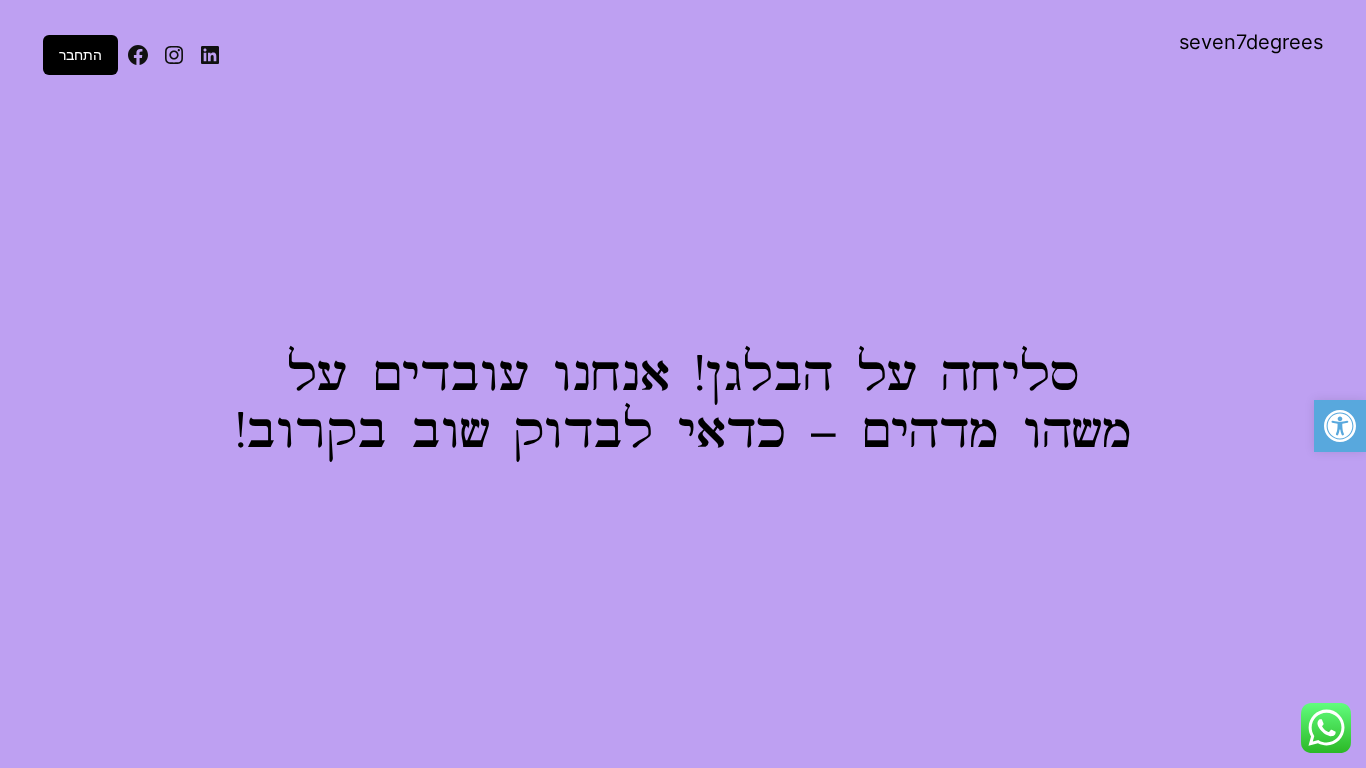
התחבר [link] (80, 54)
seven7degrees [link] (1251, 42)
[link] (1340, 426)
